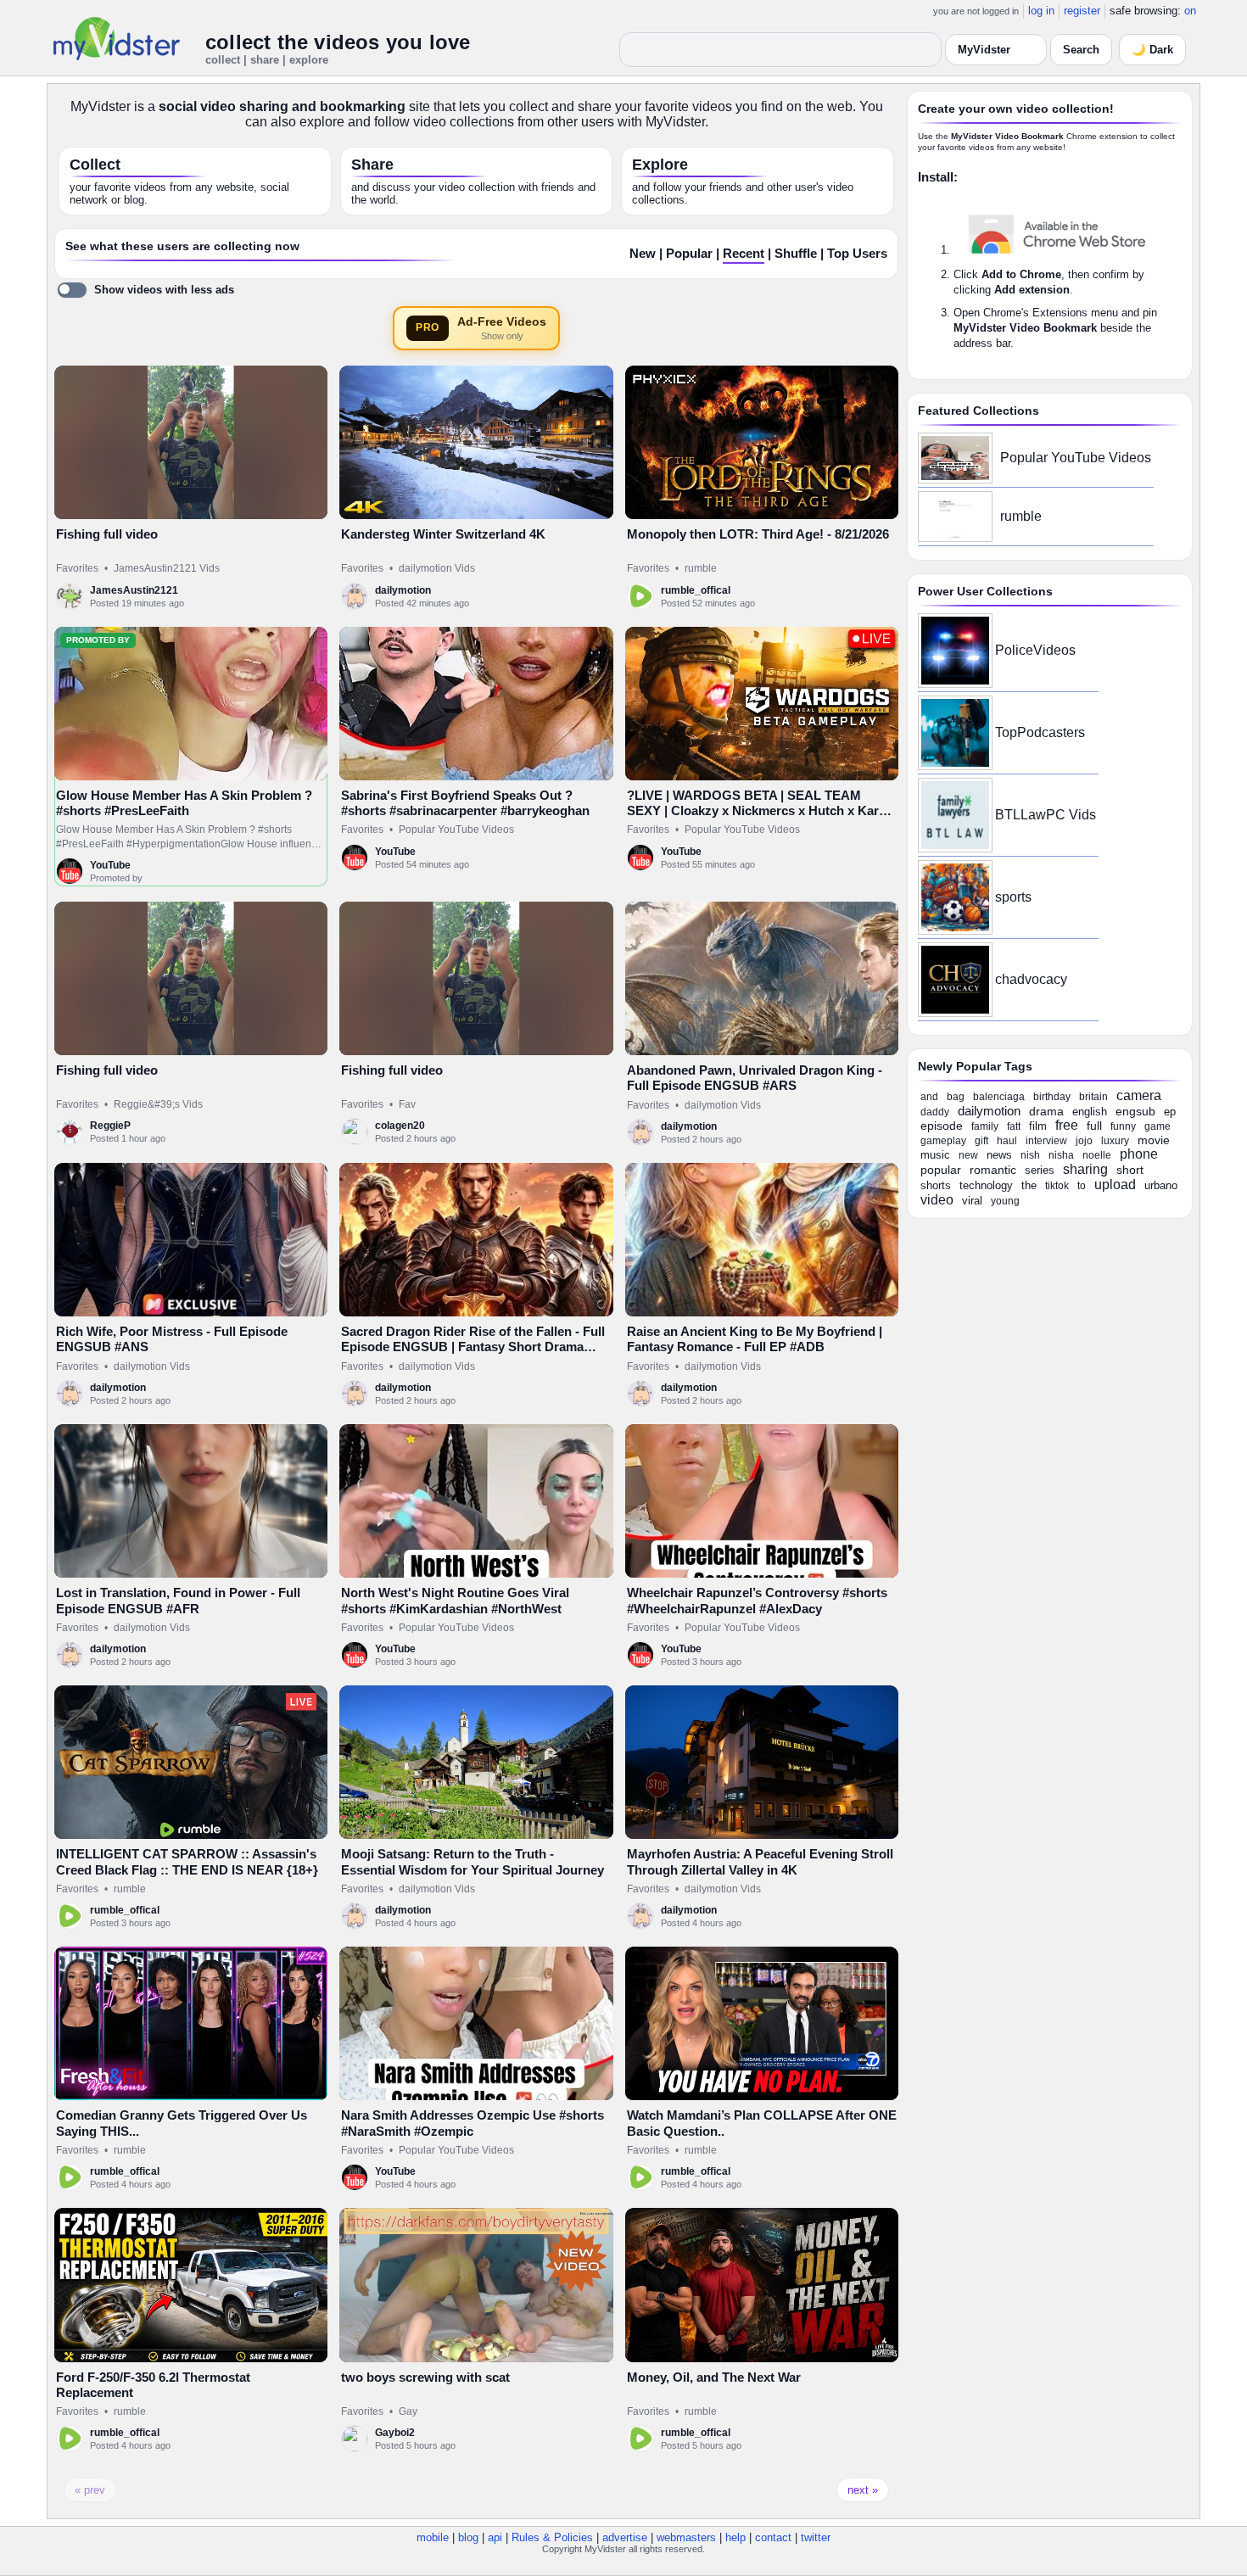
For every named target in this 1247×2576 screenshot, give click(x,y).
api (495, 2537)
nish (1030, 1155)
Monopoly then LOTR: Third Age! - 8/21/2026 (758, 534)
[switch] (145, 290)
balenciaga (999, 1097)
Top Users (857, 254)
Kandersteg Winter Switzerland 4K (443, 534)
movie (1154, 1140)
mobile (433, 2537)
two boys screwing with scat (425, 2377)
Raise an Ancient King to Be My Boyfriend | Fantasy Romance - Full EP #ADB (755, 1339)
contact (773, 2537)
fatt (1014, 1126)
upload (1115, 1185)
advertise (625, 2537)
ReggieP (110, 1126)
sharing (1085, 1169)
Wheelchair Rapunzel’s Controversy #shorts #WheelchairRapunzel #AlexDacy (757, 1600)
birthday (1052, 1097)
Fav (407, 1104)
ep (1170, 1112)
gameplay (943, 1141)
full (1094, 1126)
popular (941, 1170)
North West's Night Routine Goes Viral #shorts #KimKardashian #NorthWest (455, 1600)
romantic (993, 1170)
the (1029, 1185)
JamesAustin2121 (134, 590)
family (985, 1126)
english (1090, 1112)
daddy (935, 1112)
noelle (1097, 1155)
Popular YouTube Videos (456, 830)
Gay (408, 2411)
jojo (1084, 1141)
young (1005, 1201)
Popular (689, 254)
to (1082, 1186)
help (735, 2537)
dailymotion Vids (437, 568)
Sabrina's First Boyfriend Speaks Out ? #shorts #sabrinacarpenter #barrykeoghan (465, 803)
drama (1046, 1111)
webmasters (686, 2537)
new (968, 1155)
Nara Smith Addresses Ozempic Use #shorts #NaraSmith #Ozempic (473, 2123)
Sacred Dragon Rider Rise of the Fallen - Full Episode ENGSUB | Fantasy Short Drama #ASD (473, 1347)
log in (1041, 11)
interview (1046, 1141)
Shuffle (796, 254)
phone (1139, 1154)
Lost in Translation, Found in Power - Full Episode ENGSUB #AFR (178, 1600)
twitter (816, 2537)
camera (1139, 1095)
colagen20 (400, 1126)
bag (956, 1097)
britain (1093, 1097)
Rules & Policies (552, 2537)
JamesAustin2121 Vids (167, 568)
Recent (744, 254)
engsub (1135, 1111)
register (1082, 11)
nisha (1061, 1155)
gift (981, 1141)
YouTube (110, 865)
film (1038, 1126)
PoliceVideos (1035, 650)
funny (1123, 1126)
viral (972, 1201)
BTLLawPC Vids (1046, 815)
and (929, 1097)
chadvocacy (1031, 979)
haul (1007, 1141)
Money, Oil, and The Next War (714, 2377)
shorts (936, 1185)
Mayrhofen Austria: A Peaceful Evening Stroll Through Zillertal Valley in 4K (760, 1861)
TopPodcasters (1040, 732)
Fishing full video (107, 534)
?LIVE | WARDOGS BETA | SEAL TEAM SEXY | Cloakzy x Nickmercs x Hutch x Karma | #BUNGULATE (762, 811)
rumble (701, 568)
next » (863, 2490)
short (1130, 1170)
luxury (1115, 1141)
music (935, 1155)
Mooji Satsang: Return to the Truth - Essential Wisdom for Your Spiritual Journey (473, 1861)
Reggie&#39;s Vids (158, 1104)
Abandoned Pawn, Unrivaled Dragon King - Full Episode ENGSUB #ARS (755, 1078)
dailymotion (403, 590)
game (1158, 1126)
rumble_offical (696, 590)
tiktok (1057, 1186)
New (643, 254)
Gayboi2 (395, 2433)
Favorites (77, 568)
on (1190, 11)
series (1040, 1170)
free (1067, 1125)
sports (1013, 897)
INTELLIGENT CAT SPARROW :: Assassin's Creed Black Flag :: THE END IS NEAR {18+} (187, 1861)
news (999, 1155)
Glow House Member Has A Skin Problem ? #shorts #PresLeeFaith (184, 803)
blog (468, 2537)
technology (986, 1185)
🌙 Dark (1152, 50)
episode (942, 1126)
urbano (1161, 1185)
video (937, 1200)
